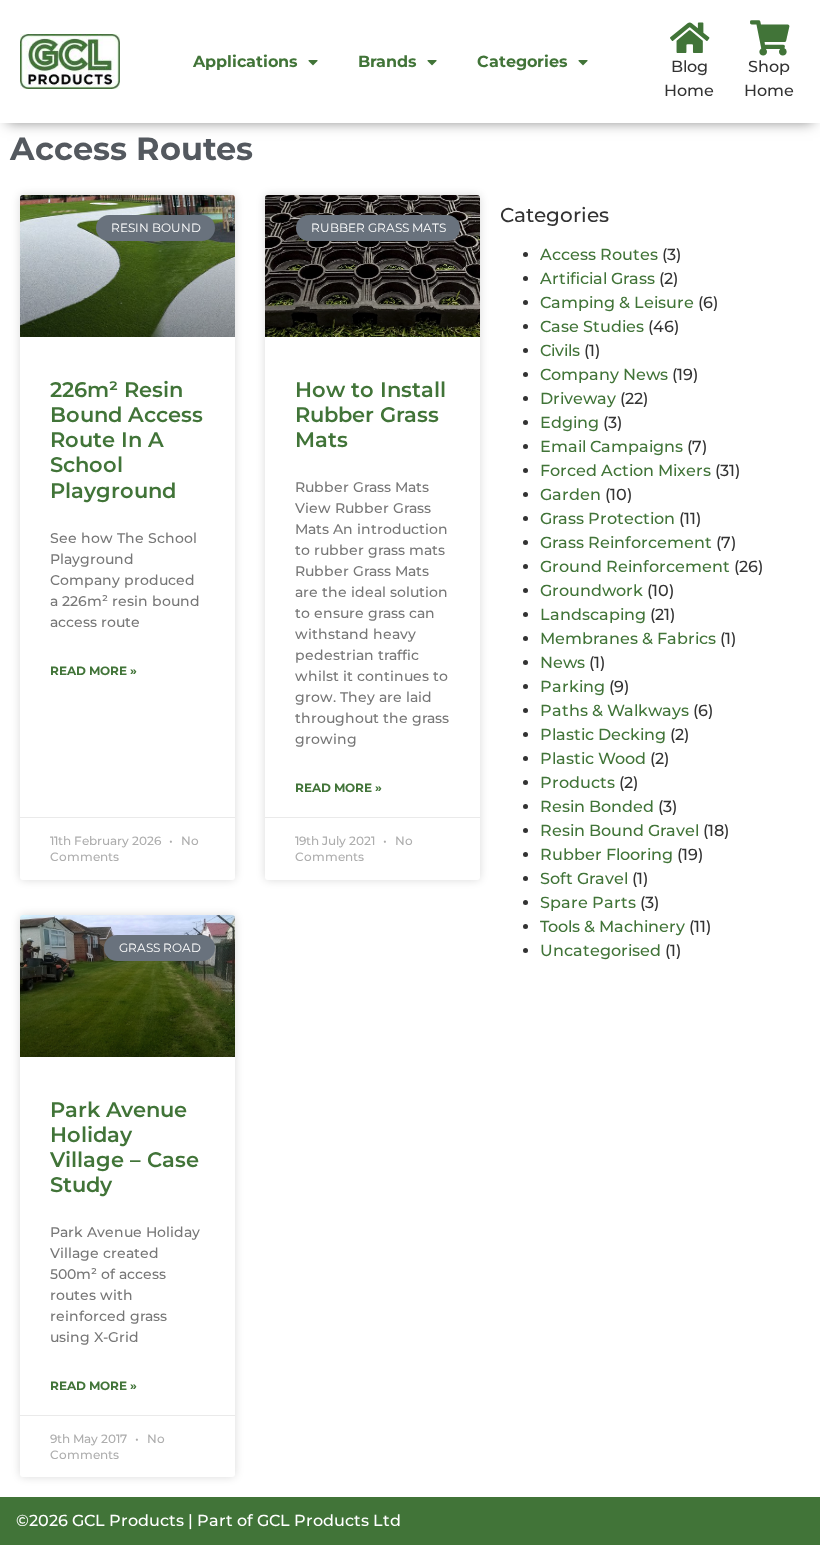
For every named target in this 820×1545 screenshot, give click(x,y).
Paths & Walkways (614, 710)
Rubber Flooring (606, 854)
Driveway (578, 398)
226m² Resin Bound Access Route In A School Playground (126, 440)
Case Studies (592, 326)
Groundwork (591, 590)
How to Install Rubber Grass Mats (370, 414)
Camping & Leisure (617, 302)
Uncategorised (600, 950)
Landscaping (593, 614)
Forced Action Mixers (625, 470)
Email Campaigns (611, 446)
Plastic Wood (593, 758)
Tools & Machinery (612, 926)
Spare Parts (588, 902)
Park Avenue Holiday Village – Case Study (124, 1147)
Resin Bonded (597, 806)
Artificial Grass (597, 278)
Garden (570, 494)
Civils (560, 350)
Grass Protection (607, 518)
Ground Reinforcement (635, 566)
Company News (604, 374)
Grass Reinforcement (626, 542)
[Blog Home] (689, 37)
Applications (245, 61)
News (562, 662)
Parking (572, 686)
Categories (522, 61)
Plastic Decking (603, 734)
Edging (569, 422)
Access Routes (599, 254)
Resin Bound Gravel (619, 830)
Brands (387, 61)
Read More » (93, 670)
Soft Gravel (584, 878)
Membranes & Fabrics (628, 638)
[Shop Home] (769, 37)
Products (577, 782)
